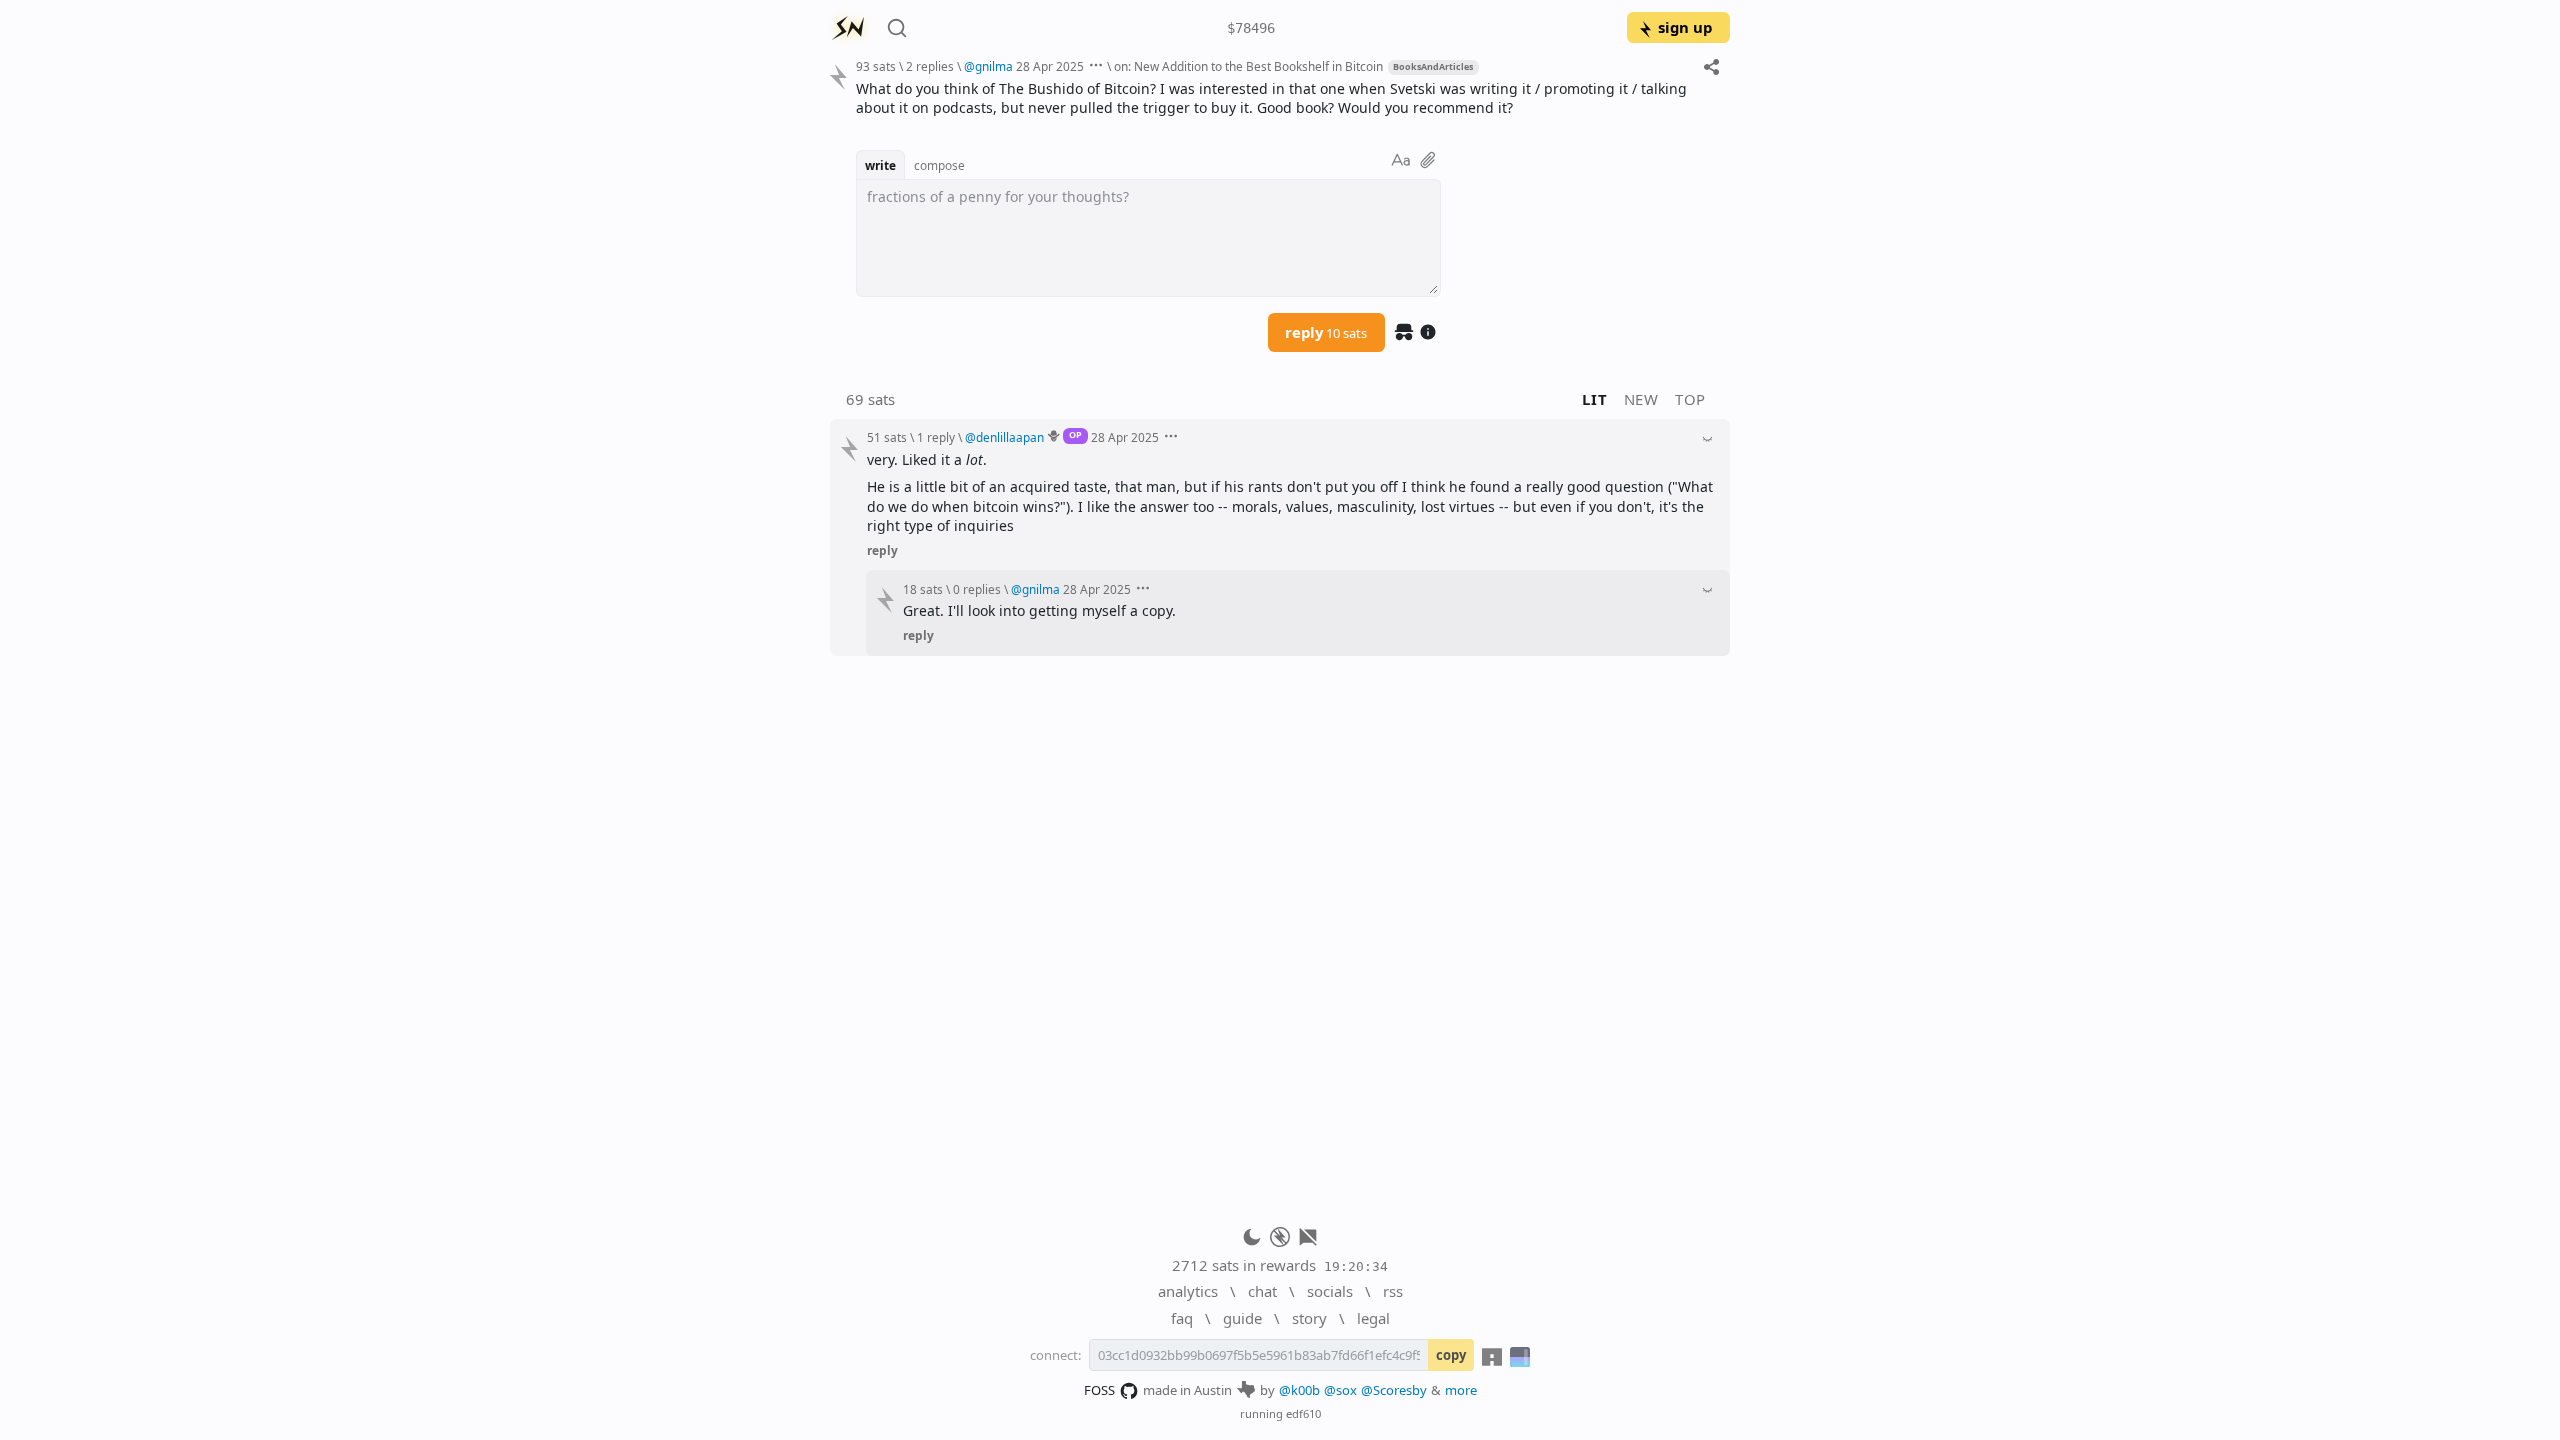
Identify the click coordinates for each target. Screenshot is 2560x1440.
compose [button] (939, 165)
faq (1182, 1318)
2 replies (930, 66)
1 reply (936, 437)
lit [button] (1594, 399)
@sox (1340, 1390)
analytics (1188, 1291)
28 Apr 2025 (1050, 66)
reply (1326, 332)
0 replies (977, 589)
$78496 (1251, 28)
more (1461, 1390)
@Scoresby (1394, 1390)
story (1309, 1318)
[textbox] (1285, 98)
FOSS (1099, 1390)
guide (1242, 1318)
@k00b (1299, 1390)
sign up (1685, 27)
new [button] (1641, 399)
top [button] (1690, 399)
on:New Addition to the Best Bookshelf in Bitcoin (1248, 66)
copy (1451, 1355)
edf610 (1303, 1413)
